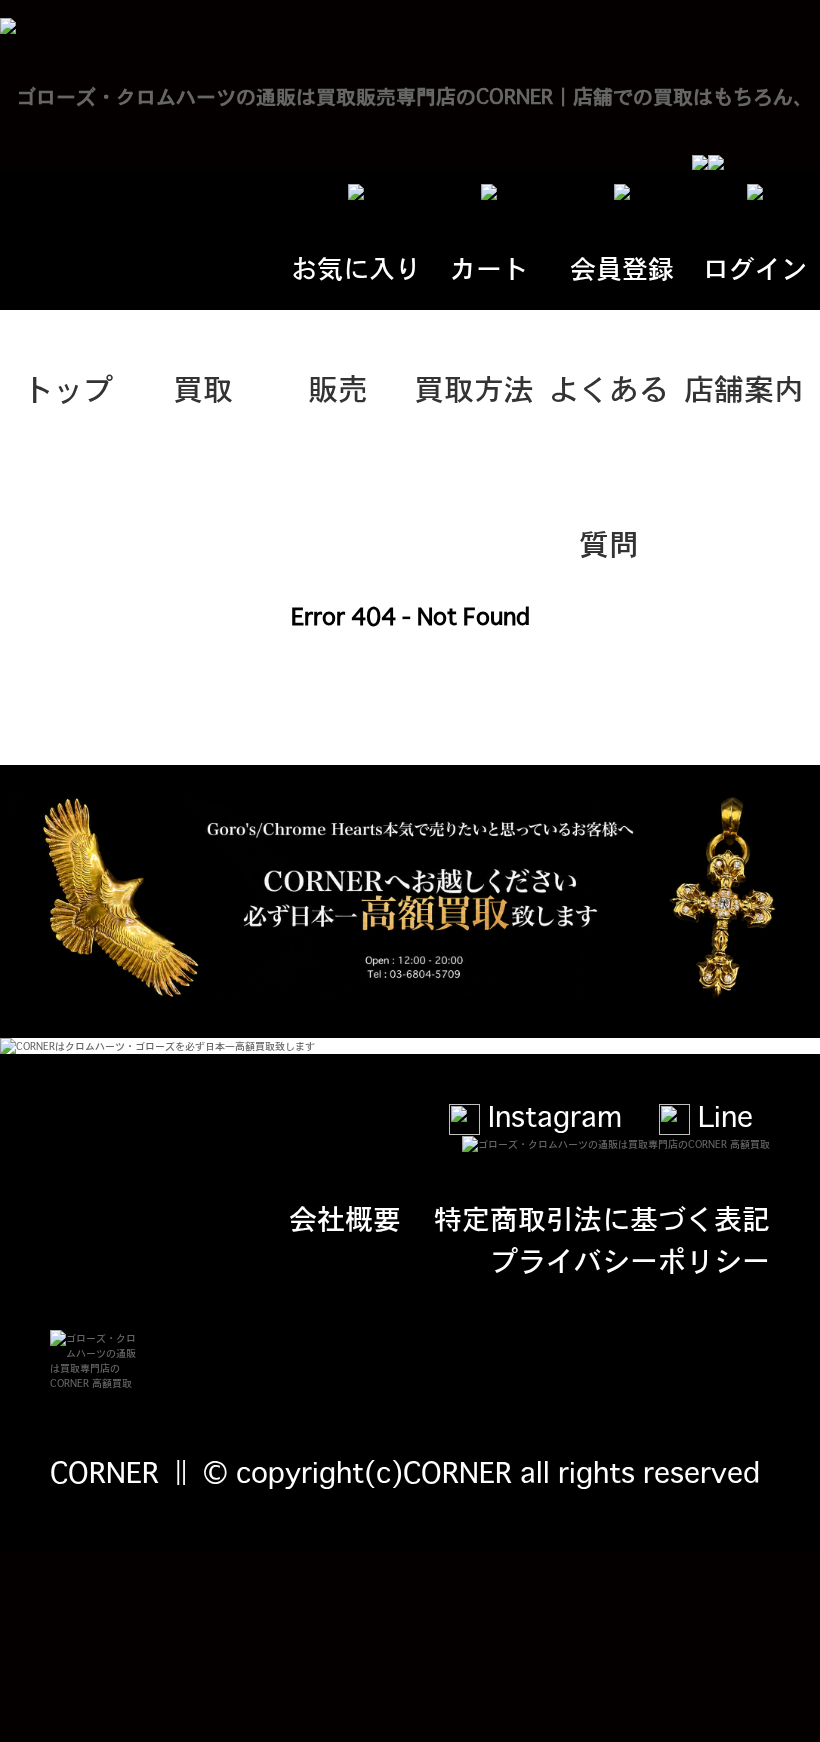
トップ (68, 387)
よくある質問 (609, 415)
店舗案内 (744, 387)
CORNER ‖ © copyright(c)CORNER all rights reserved (405, 1471)
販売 (338, 387)
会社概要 (345, 1217)
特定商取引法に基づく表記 (602, 1217)
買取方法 (474, 387)
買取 (203, 387)
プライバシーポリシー (630, 1259)
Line (721, 1115)
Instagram (551, 1115)
